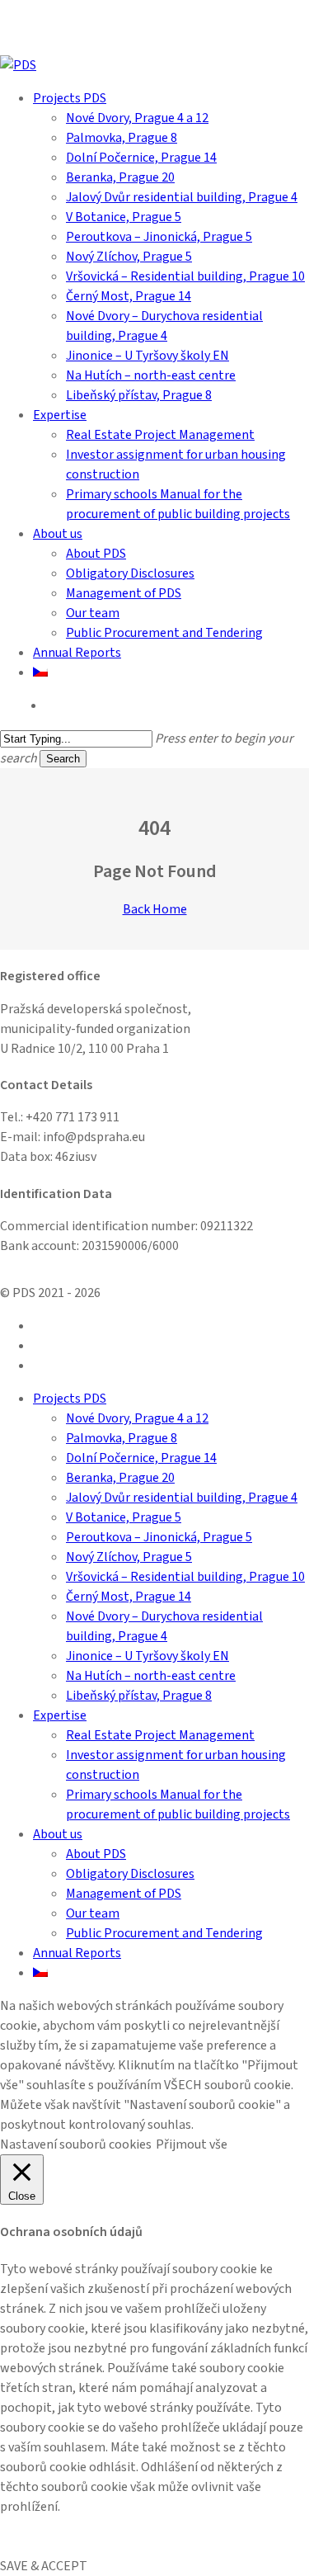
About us (58, 1834)
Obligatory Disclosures (130, 1874)
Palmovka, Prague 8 (122, 1438)
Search (63, 759)
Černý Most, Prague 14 (129, 1597)
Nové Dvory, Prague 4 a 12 (137, 1418)
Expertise (60, 1715)
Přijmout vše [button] (192, 2144)
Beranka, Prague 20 (120, 1478)
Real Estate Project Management (160, 1735)
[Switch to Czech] (40, 672)
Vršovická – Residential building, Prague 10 (185, 1577)
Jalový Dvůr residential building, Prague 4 (182, 1498)
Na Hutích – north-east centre (151, 1676)
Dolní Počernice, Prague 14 (141, 1458)
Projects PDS (70, 1399)
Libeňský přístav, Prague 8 (139, 1696)
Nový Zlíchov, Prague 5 (129, 1557)
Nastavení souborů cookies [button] (76, 2144)
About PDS (96, 1854)
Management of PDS (124, 1894)
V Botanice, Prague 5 (124, 1517)
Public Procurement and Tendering (164, 1933)
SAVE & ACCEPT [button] (44, 2566)
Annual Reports (77, 1953)
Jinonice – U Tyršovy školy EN (147, 1656)
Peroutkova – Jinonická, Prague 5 (159, 1537)
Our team (93, 1913)
